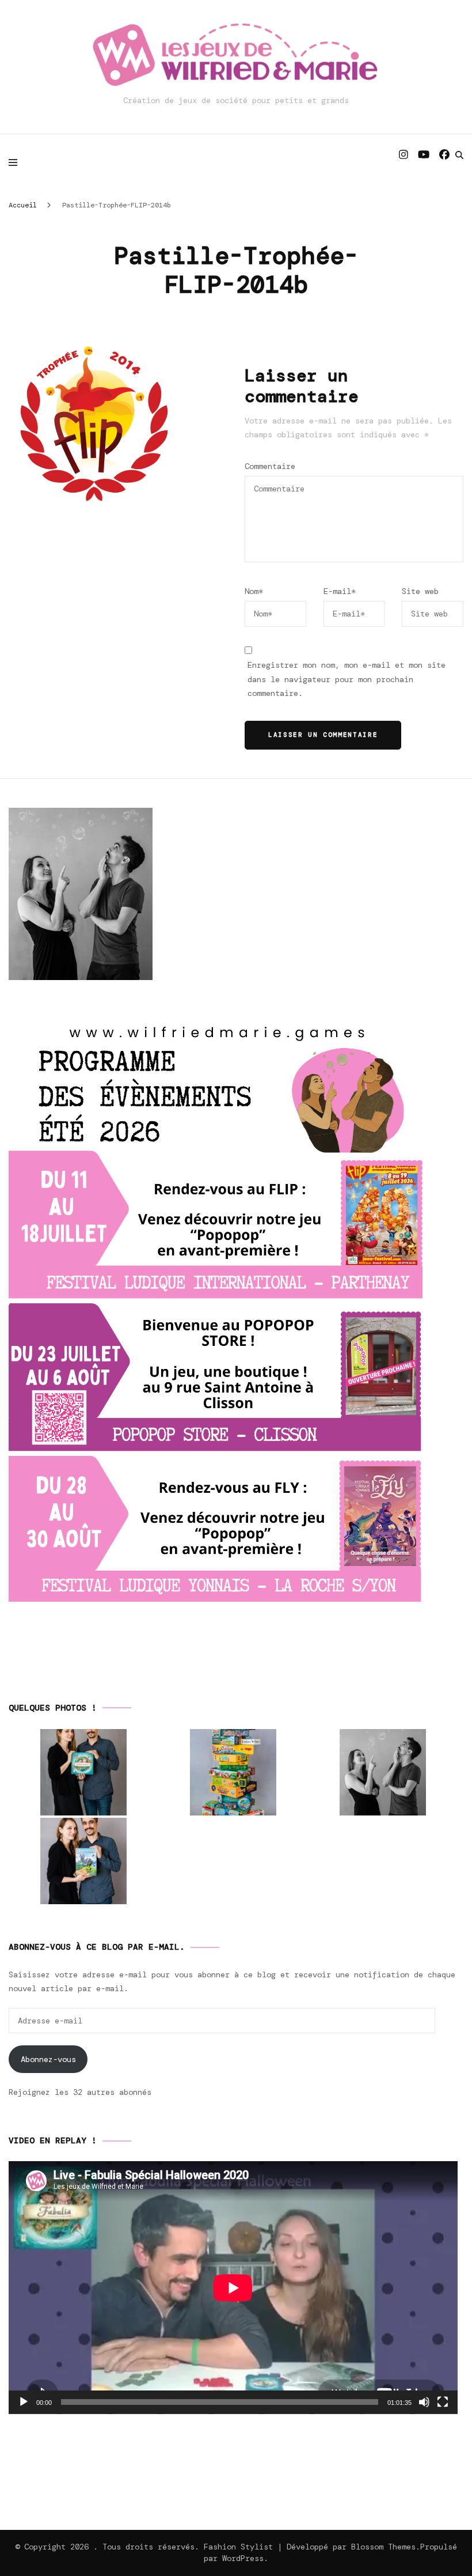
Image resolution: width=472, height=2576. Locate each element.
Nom (254, 591)
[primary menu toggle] (16, 162)
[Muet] (424, 2402)
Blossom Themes (383, 2547)
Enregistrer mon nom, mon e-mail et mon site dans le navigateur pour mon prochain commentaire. (347, 679)
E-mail (340, 591)
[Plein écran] (443, 2402)
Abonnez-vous (48, 2059)
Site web (420, 591)
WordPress (243, 2558)
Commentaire (270, 466)
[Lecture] (24, 2402)
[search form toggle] (459, 155)
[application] (233, 2288)
